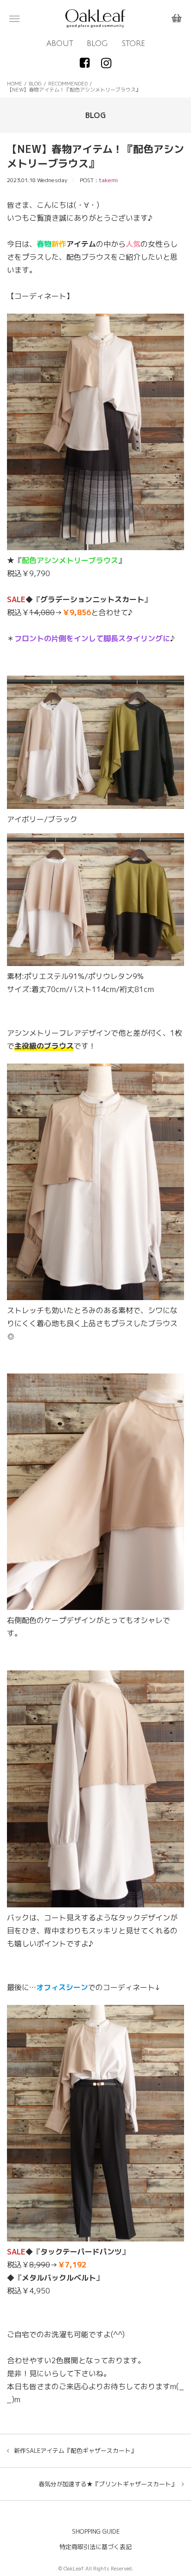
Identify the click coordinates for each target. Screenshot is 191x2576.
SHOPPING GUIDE (96, 2531)
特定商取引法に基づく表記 (95, 2547)
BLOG (97, 44)
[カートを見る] (177, 19)
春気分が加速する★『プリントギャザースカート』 (108, 2484)
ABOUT (60, 44)
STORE (133, 44)
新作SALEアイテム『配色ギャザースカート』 (75, 2451)
